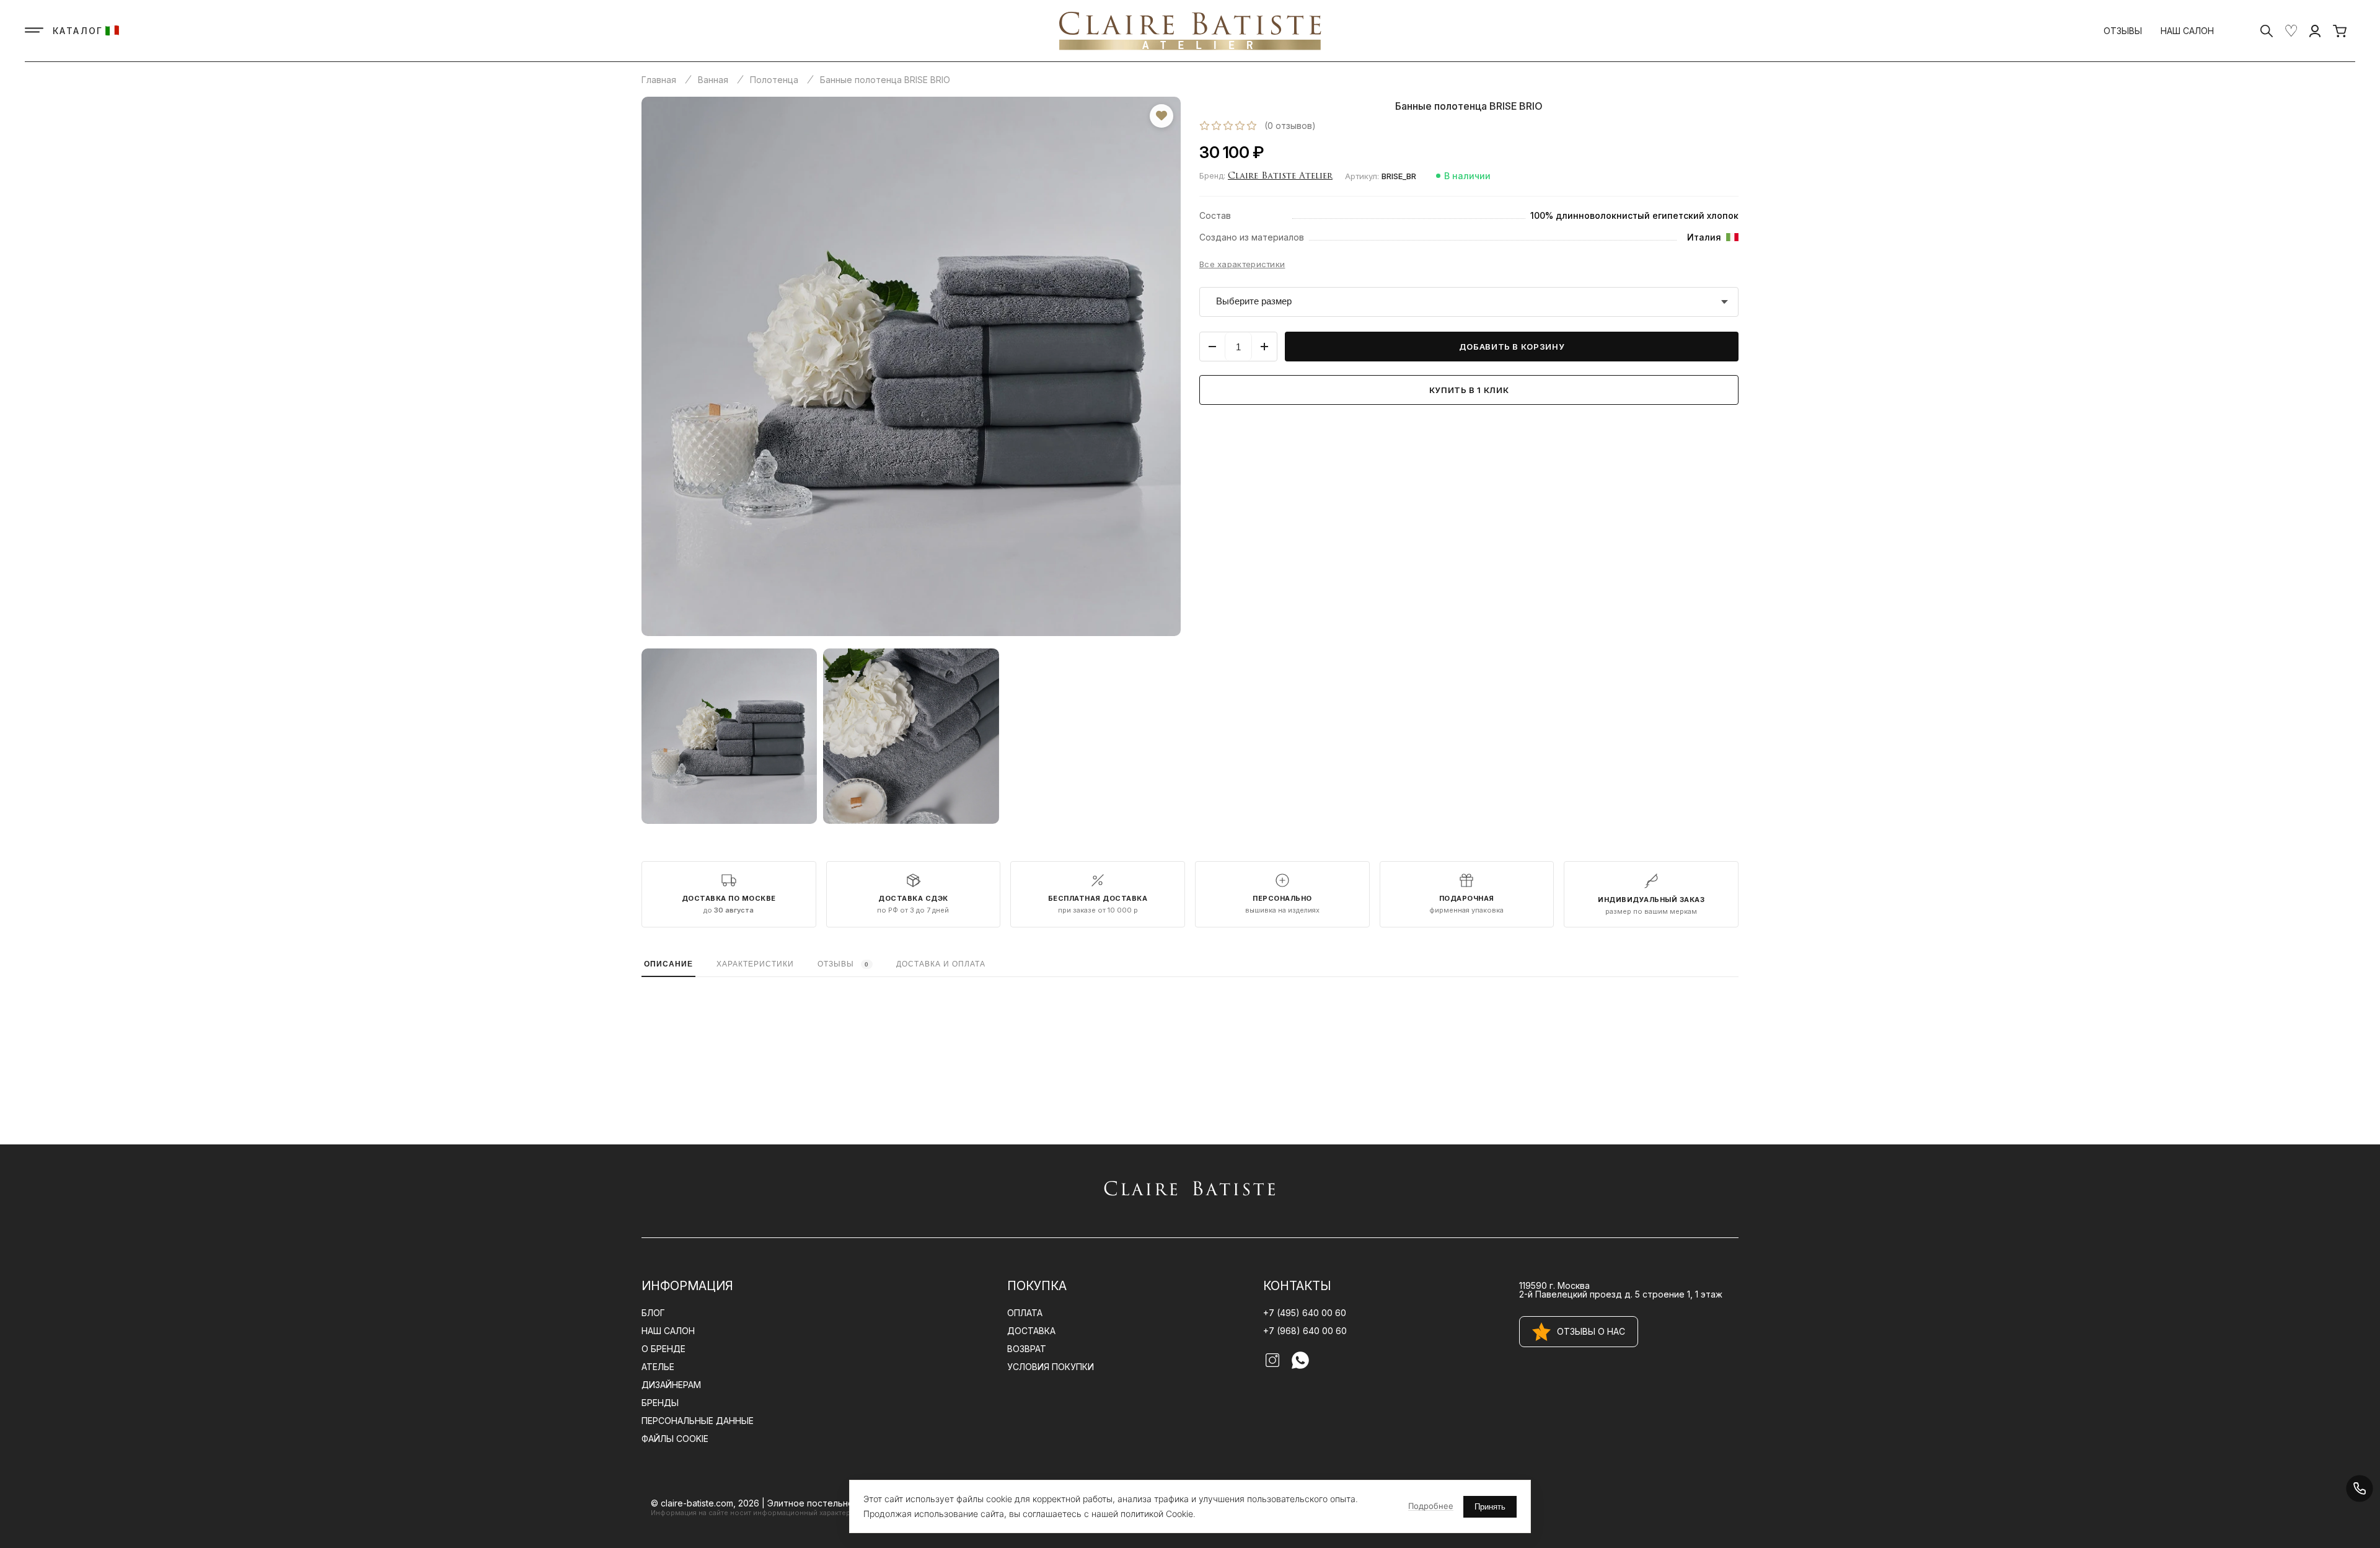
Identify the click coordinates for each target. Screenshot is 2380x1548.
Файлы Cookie (675, 1439)
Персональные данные (698, 1421)
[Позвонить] (2359, 1488)
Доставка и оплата (941, 964)
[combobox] (1469, 302)
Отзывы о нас (1591, 1331)
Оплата (1025, 1313)
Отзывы (2123, 31)
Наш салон (2187, 31)
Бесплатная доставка (1098, 899)
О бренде (663, 1349)
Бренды (660, 1403)
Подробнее (1431, 1506)
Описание (668, 964)
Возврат (1027, 1349)
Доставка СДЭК (913, 899)
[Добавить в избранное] (1161, 116)
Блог (653, 1313)
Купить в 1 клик (1469, 390)
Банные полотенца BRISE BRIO (885, 80)
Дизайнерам (671, 1385)
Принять (1490, 1507)
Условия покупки (1051, 1367)
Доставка (1031, 1331)
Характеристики (755, 964)
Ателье (658, 1367)
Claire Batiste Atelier (1280, 176)
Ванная (713, 80)
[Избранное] (2291, 31)
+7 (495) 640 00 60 (1305, 1313)
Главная (659, 80)
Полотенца (774, 80)
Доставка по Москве (729, 899)
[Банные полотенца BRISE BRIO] (911, 366)
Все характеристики (1242, 264)
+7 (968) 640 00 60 (1305, 1331)
